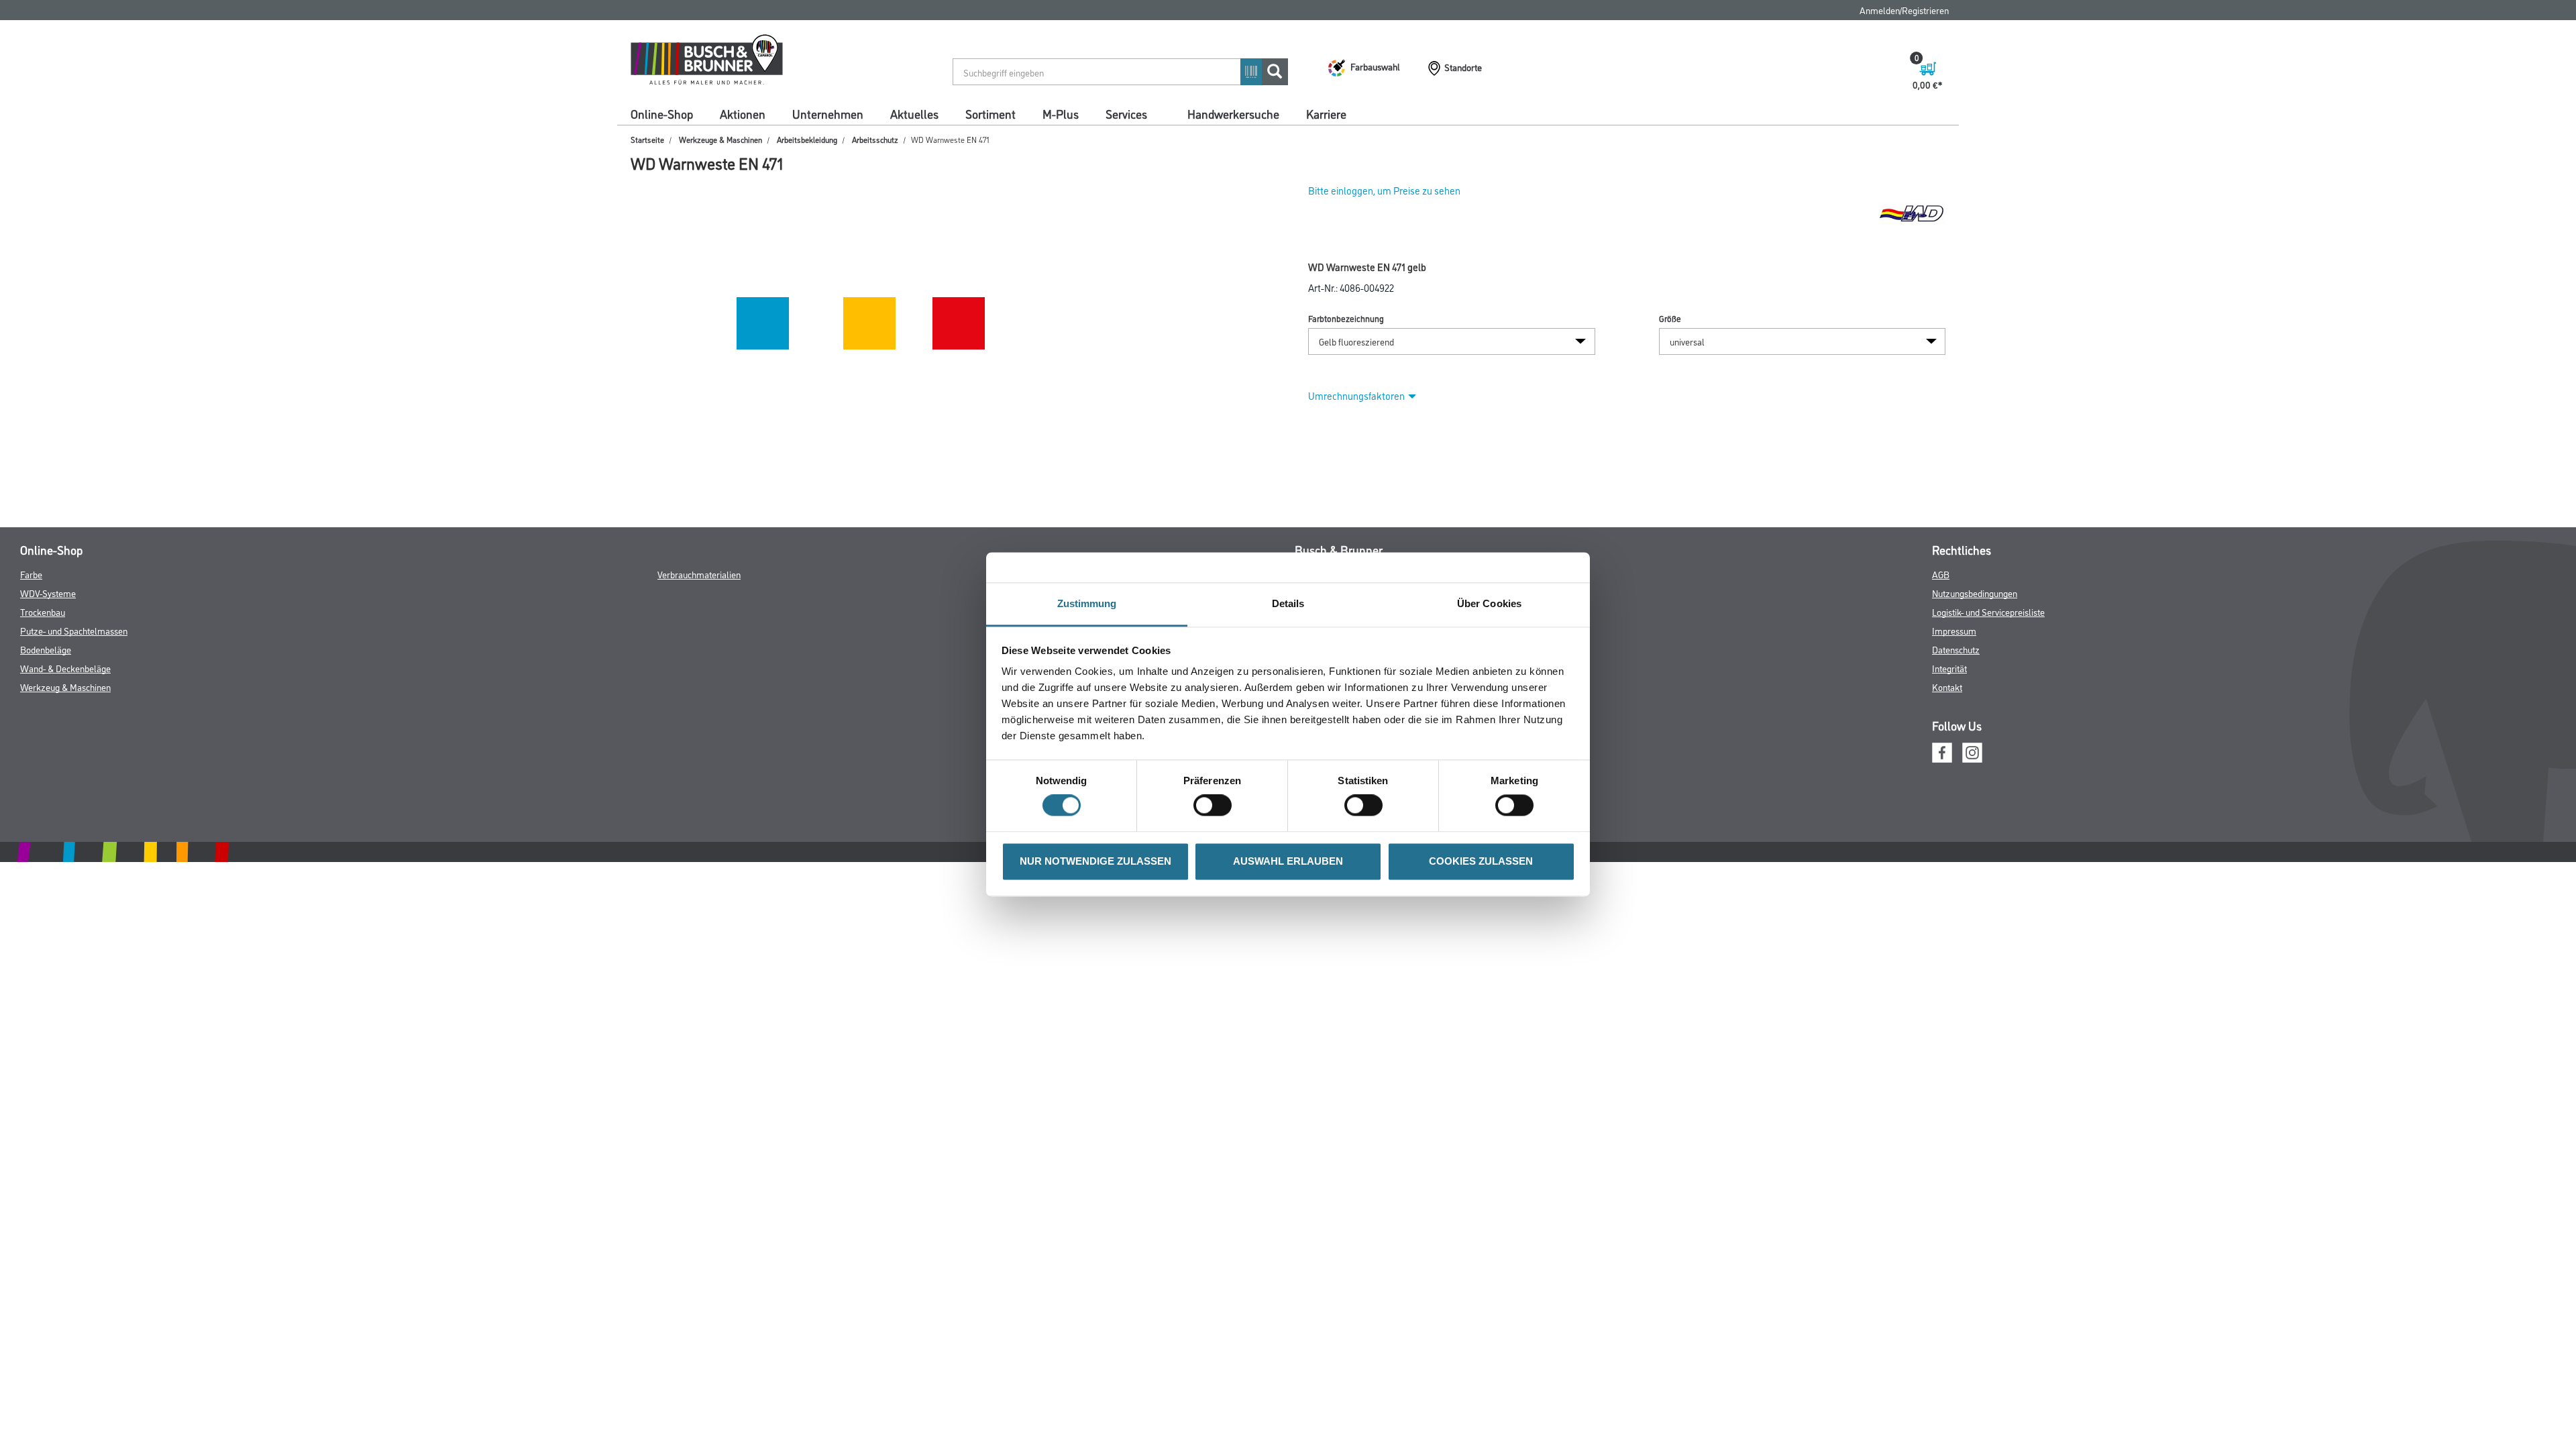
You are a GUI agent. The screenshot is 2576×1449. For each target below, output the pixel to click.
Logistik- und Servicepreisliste (1988, 611)
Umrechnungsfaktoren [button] (1356, 395)
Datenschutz (1956, 649)
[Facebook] (1942, 751)
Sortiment (990, 113)
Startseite (647, 139)
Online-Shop (662, 113)
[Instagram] (1972, 751)
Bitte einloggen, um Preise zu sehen (1384, 190)
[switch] (1216, 806)
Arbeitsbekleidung (807, 139)
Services (1126, 113)
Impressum (1954, 630)
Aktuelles (914, 113)
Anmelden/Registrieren (1904, 10)
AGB (1941, 574)
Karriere (1326, 113)
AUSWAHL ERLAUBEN (1288, 861)
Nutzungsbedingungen (1975, 593)
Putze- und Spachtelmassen (74, 630)
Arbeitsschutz (875, 139)
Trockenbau (43, 611)
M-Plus (1061, 113)
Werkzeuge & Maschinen (720, 139)
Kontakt (1947, 687)
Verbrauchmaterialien (699, 574)
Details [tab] (1288, 603)
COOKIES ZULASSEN (1481, 861)
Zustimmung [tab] (1087, 603)
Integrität (1949, 668)
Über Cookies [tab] (1489, 603)
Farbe (31, 574)
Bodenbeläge (46, 649)
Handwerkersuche (1233, 113)
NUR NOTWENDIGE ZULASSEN (1095, 861)
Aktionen (743, 113)
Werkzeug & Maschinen (65, 687)
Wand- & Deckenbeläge (65, 668)
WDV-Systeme (48, 593)
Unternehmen (828, 113)
